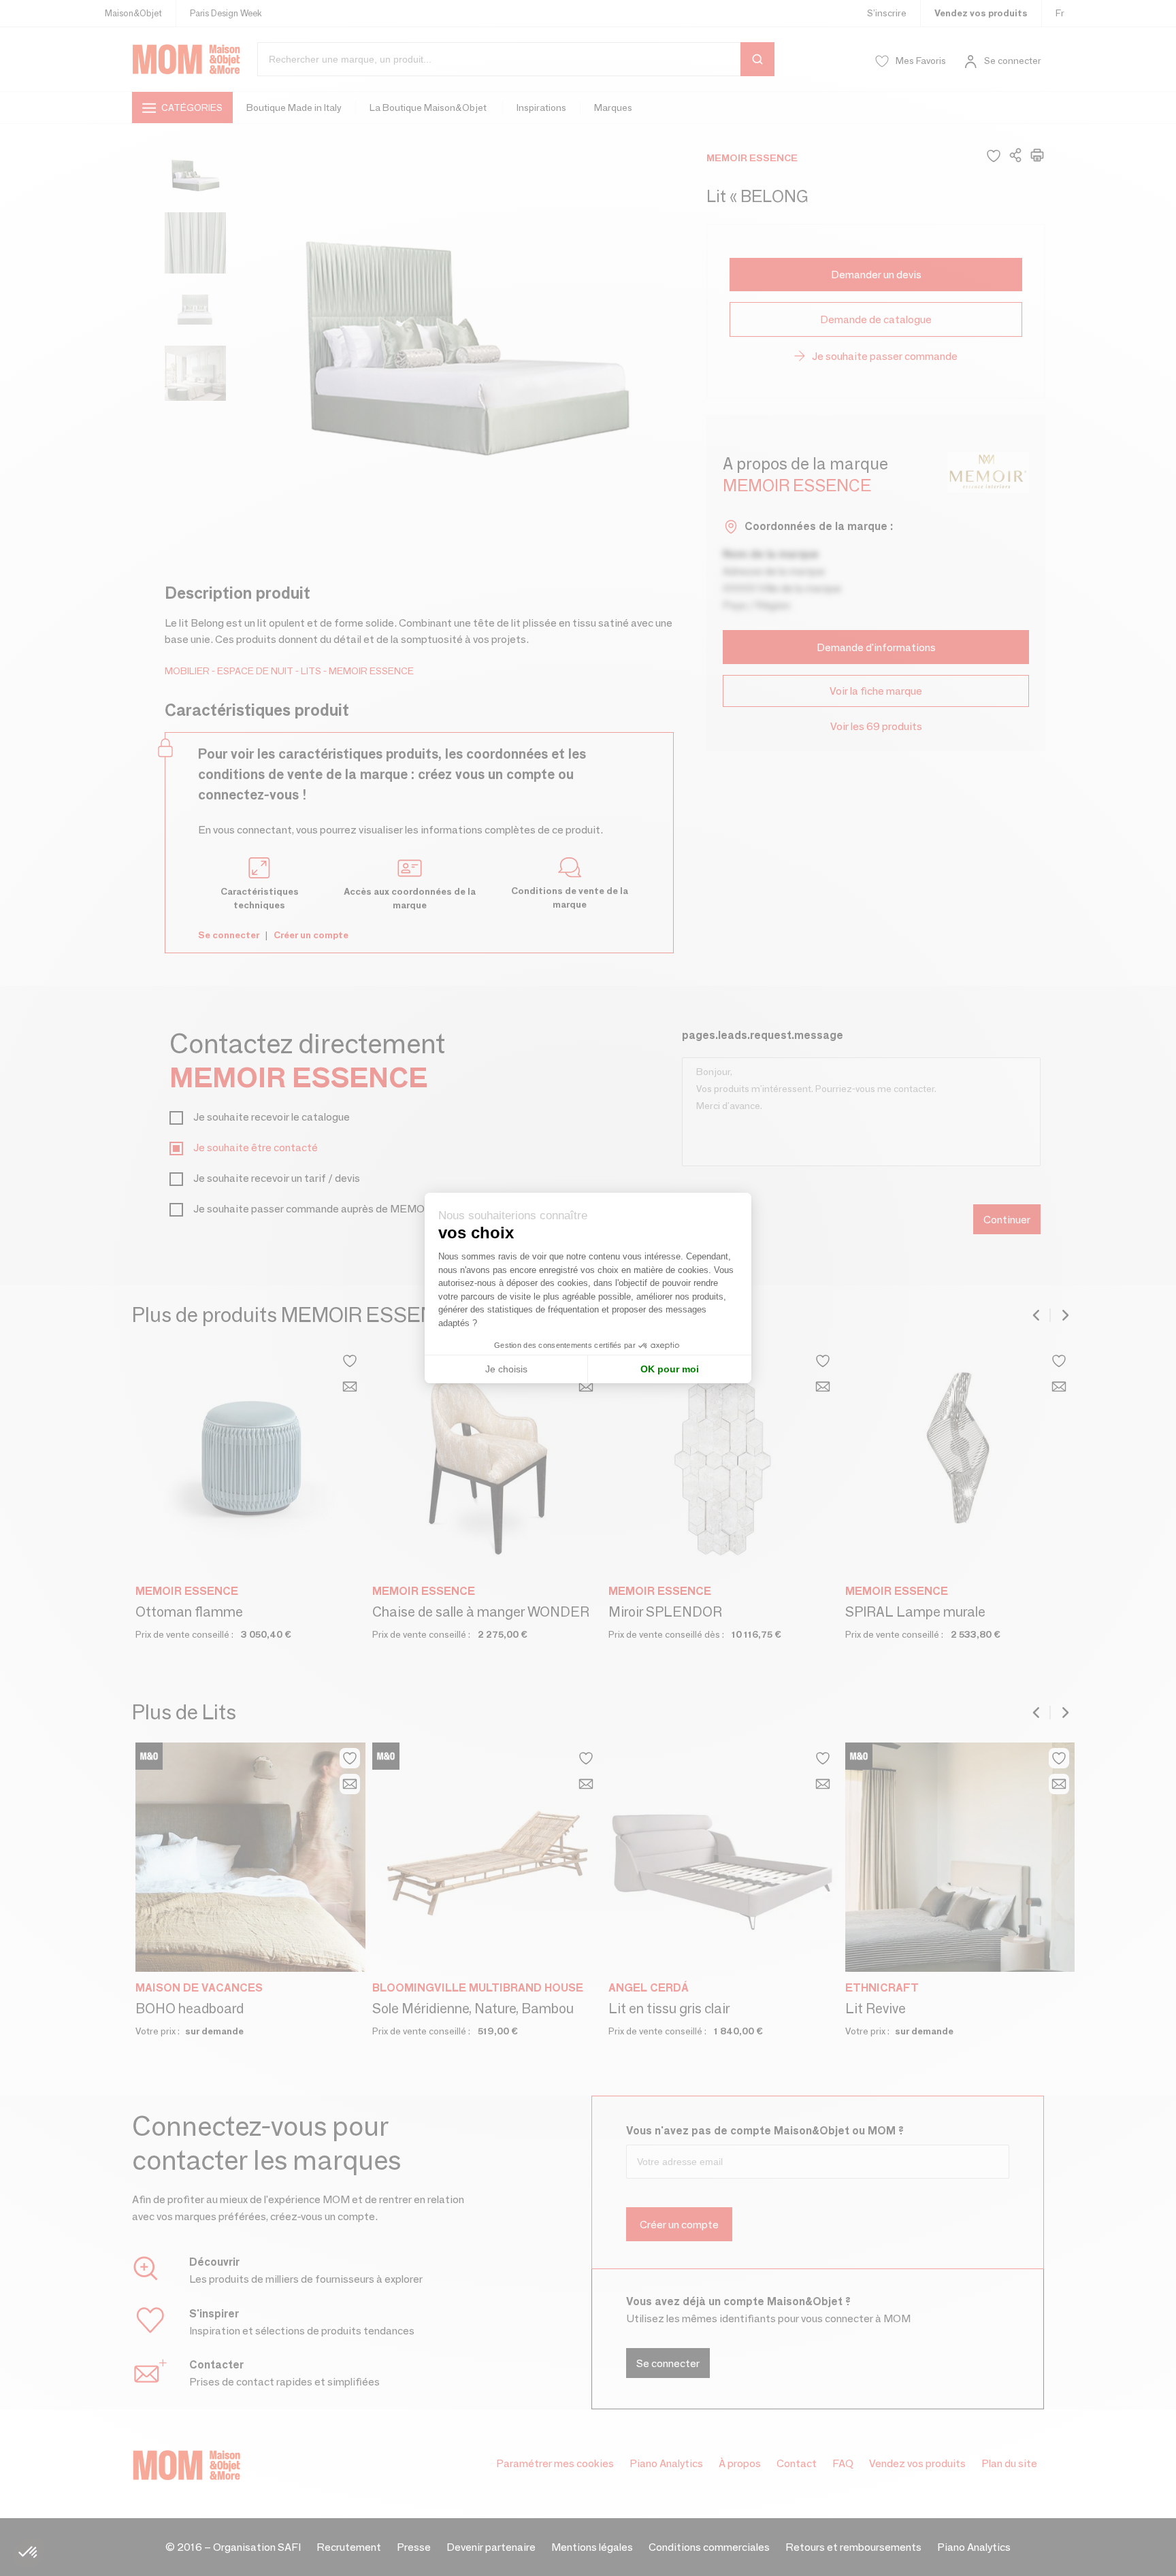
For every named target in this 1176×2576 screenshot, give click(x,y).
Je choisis (506, 1369)
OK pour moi (670, 1369)
